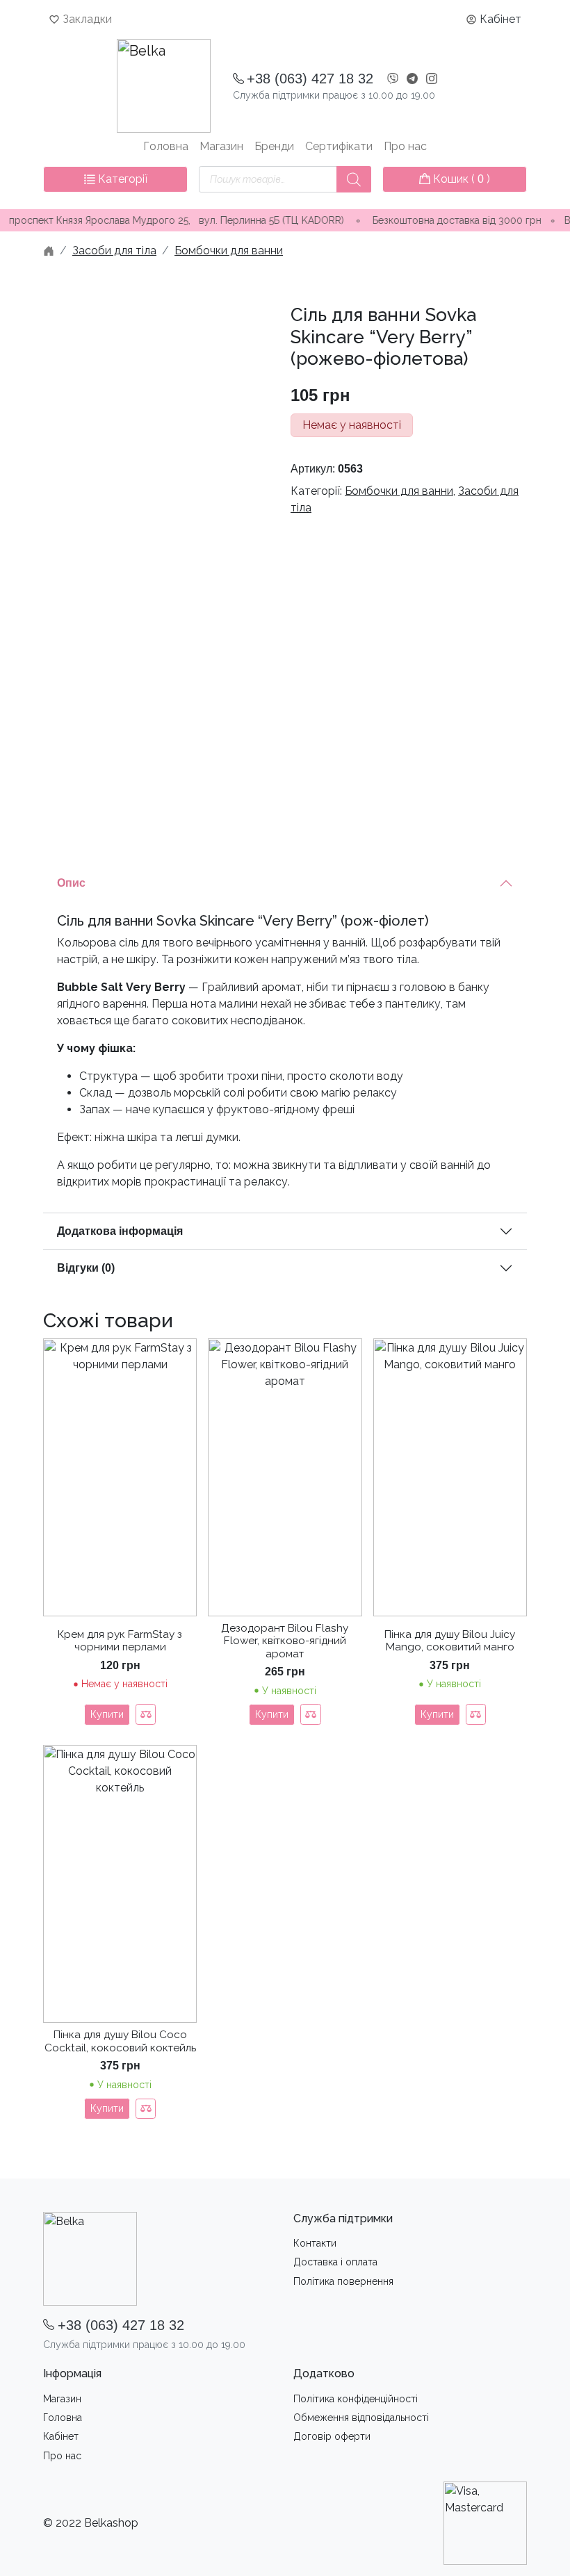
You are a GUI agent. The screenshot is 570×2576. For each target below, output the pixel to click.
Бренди (274, 146)
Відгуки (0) (86, 1268)
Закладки (87, 19)
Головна (166, 146)
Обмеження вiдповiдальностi (361, 2418)
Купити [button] (272, 1714)
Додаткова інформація (120, 1231)
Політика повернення (343, 2281)
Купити (107, 1714)
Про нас (405, 146)
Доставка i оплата (335, 2262)
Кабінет (500, 19)
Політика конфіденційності (356, 2399)
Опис (71, 883)
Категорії (121, 179)
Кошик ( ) (460, 179)
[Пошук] (354, 179)
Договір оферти (332, 2436)
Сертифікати (339, 146)
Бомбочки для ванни (229, 251)
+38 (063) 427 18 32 (310, 79)
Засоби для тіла (114, 251)
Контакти (315, 2243)
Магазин (221, 146)
